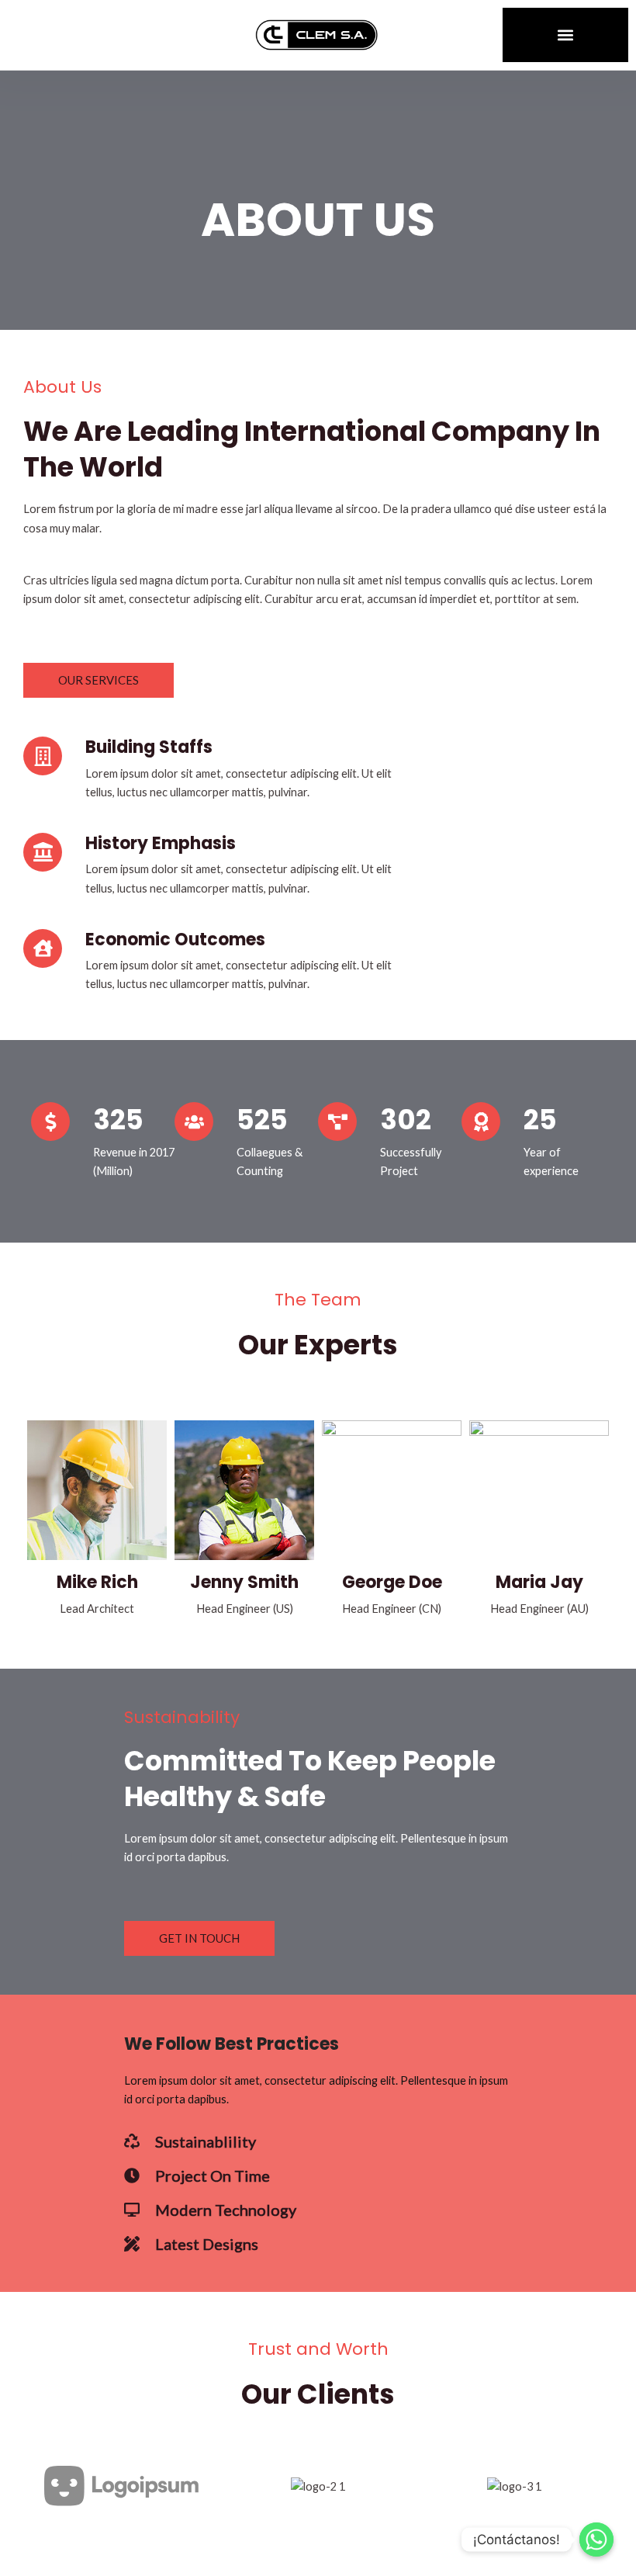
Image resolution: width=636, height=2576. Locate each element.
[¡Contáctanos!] (596, 2540)
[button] (566, 35)
